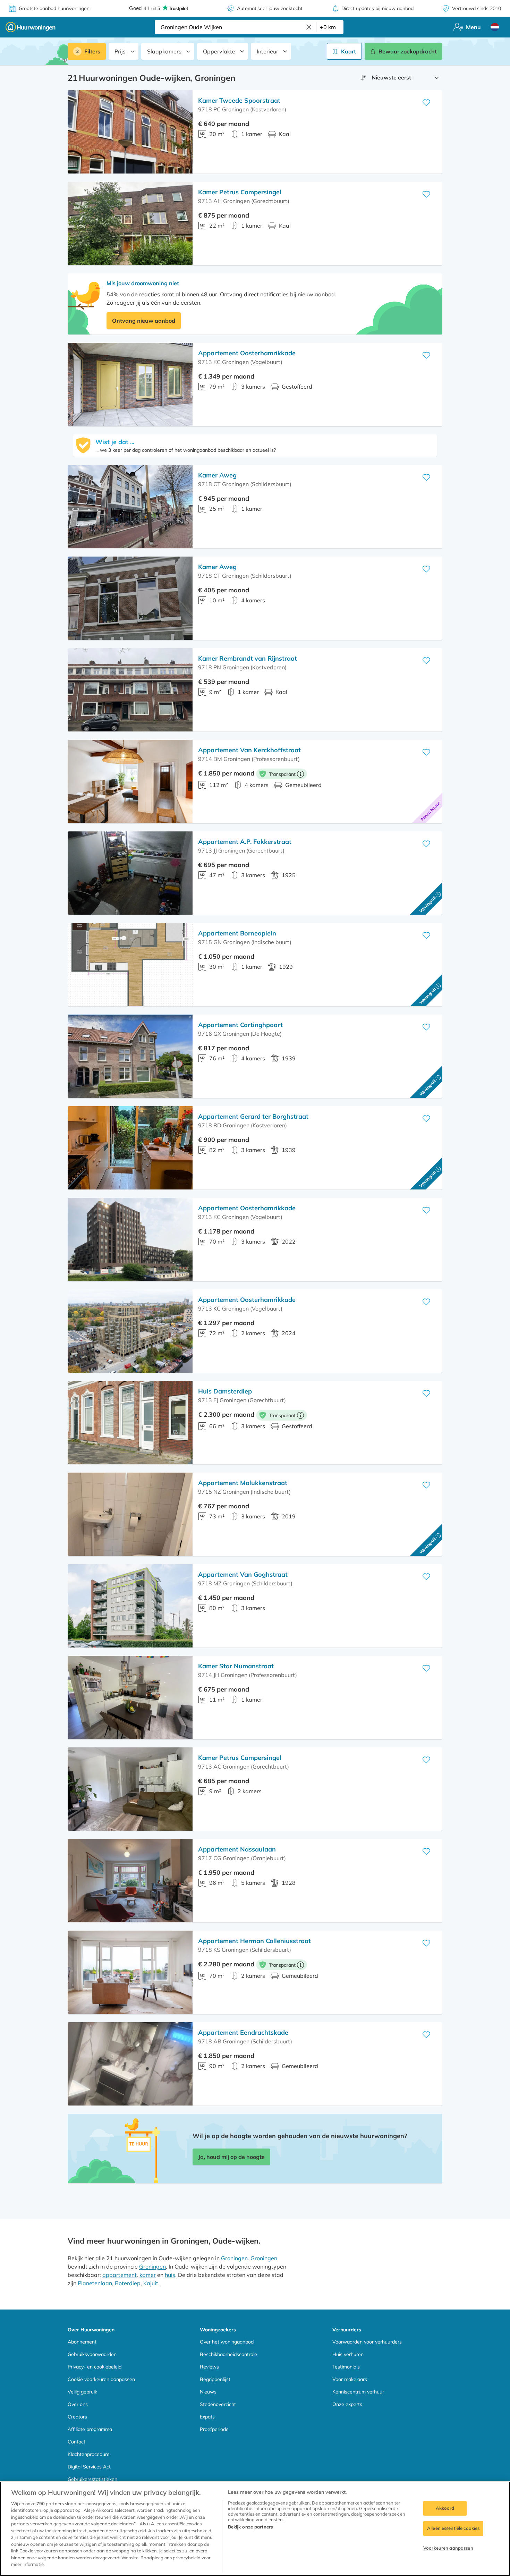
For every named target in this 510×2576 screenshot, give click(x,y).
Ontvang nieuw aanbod (144, 321)
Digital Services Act (89, 2467)
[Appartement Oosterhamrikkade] (130, 384)
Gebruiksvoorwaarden (92, 2354)
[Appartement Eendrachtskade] (130, 2064)
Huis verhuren (348, 2354)
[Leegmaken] (309, 27)
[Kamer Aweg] (130, 507)
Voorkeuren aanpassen (448, 2548)
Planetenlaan (95, 2283)
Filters (92, 51)
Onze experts (347, 2404)
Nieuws (208, 2392)
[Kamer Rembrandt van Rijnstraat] (130, 690)
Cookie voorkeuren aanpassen (101, 2379)
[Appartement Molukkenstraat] (130, 1514)
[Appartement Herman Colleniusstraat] (130, 1972)
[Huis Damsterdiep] (130, 1423)
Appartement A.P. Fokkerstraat (245, 842)
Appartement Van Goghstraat (243, 1574)
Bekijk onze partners (250, 2527)
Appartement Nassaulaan (237, 1849)
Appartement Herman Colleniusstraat (254, 1941)
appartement (120, 2275)
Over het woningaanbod (227, 2342)
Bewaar (408, 51)
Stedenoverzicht (218, 2404)
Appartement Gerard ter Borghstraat (253, 1116)
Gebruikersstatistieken (92, 2479)
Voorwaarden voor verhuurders (367, 2342)
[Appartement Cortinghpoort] (130, 1056)
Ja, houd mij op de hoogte (231, 2157)
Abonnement (82, 2342)
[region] (255, 2529)
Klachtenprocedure (89, 2454)
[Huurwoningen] (31, 27)
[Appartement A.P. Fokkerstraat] (130, 873)
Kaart (348, 51)
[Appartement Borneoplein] (130, 965)
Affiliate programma (90, 2429)
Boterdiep (128, 2283)
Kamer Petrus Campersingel (240, 192)
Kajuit (151, 2283)
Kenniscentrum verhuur (358, 2392)
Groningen (234, 2258)
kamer (148, 2275)
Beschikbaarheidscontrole (228, 2354)
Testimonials (346, 2367)
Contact (76, 2442)
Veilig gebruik (82, 2392)
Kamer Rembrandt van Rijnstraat (248, 658)
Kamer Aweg (217, 475)
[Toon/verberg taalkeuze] (495, 27)
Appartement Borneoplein (237, 933)
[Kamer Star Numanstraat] (130, 1697)
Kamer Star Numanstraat (236, 1666)
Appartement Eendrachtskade (243, 2032)
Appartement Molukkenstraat (243, 1483)
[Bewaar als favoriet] (426, 103)
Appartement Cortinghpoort (240, 1025)
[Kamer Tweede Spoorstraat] (130, 132)
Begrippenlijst (215, 2379)
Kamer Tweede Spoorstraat (239, 100)
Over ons (78, 2404)
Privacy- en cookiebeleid (95, 2367)
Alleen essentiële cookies (453, 2528)
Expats (207, 2417)
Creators (77, 2417)
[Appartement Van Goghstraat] (130, 1606)
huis (170, 2275)
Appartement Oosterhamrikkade (247, 353)
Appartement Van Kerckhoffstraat (249, 750)
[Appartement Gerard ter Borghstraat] (130, 1148)
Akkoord (445, 2508)
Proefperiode (214, 2429)
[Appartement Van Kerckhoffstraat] (130, 781)
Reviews (209, 2367)
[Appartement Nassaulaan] (130, 1881)
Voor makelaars (350, 2379)
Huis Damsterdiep (225, 1391)
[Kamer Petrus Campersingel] (130, 223)
